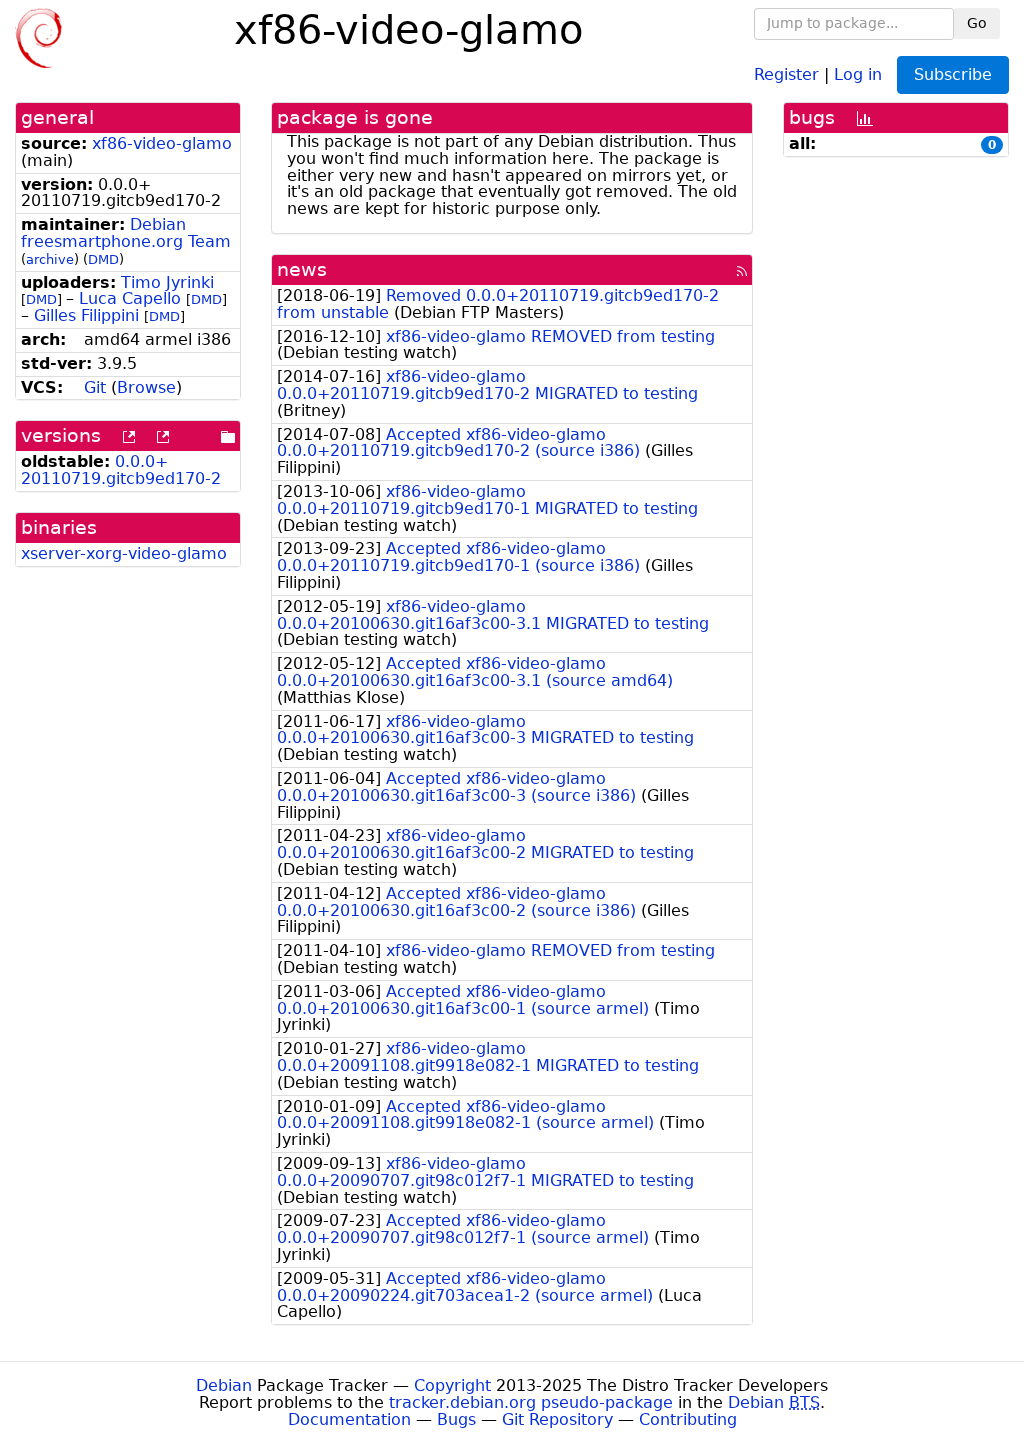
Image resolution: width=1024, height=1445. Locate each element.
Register (786, 73)
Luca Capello (130, 298)
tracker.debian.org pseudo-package (531, 1402)
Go (977, 23)
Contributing (688, 1419)
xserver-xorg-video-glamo (124, 553)
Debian (224, 1385)
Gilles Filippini (86, 315)
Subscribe (953, 74)
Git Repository (557, 1419)
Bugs (456, 1419)
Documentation (349, 1419)
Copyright (452, 1385)
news (302, 269)
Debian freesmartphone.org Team (126, 233)
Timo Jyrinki (167, 282)
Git (95, 387)
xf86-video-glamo (162, 143)
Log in (858, 73)
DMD (103, 259)
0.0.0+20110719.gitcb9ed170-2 (121, 470)
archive (50, 259)
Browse (146, 387)
